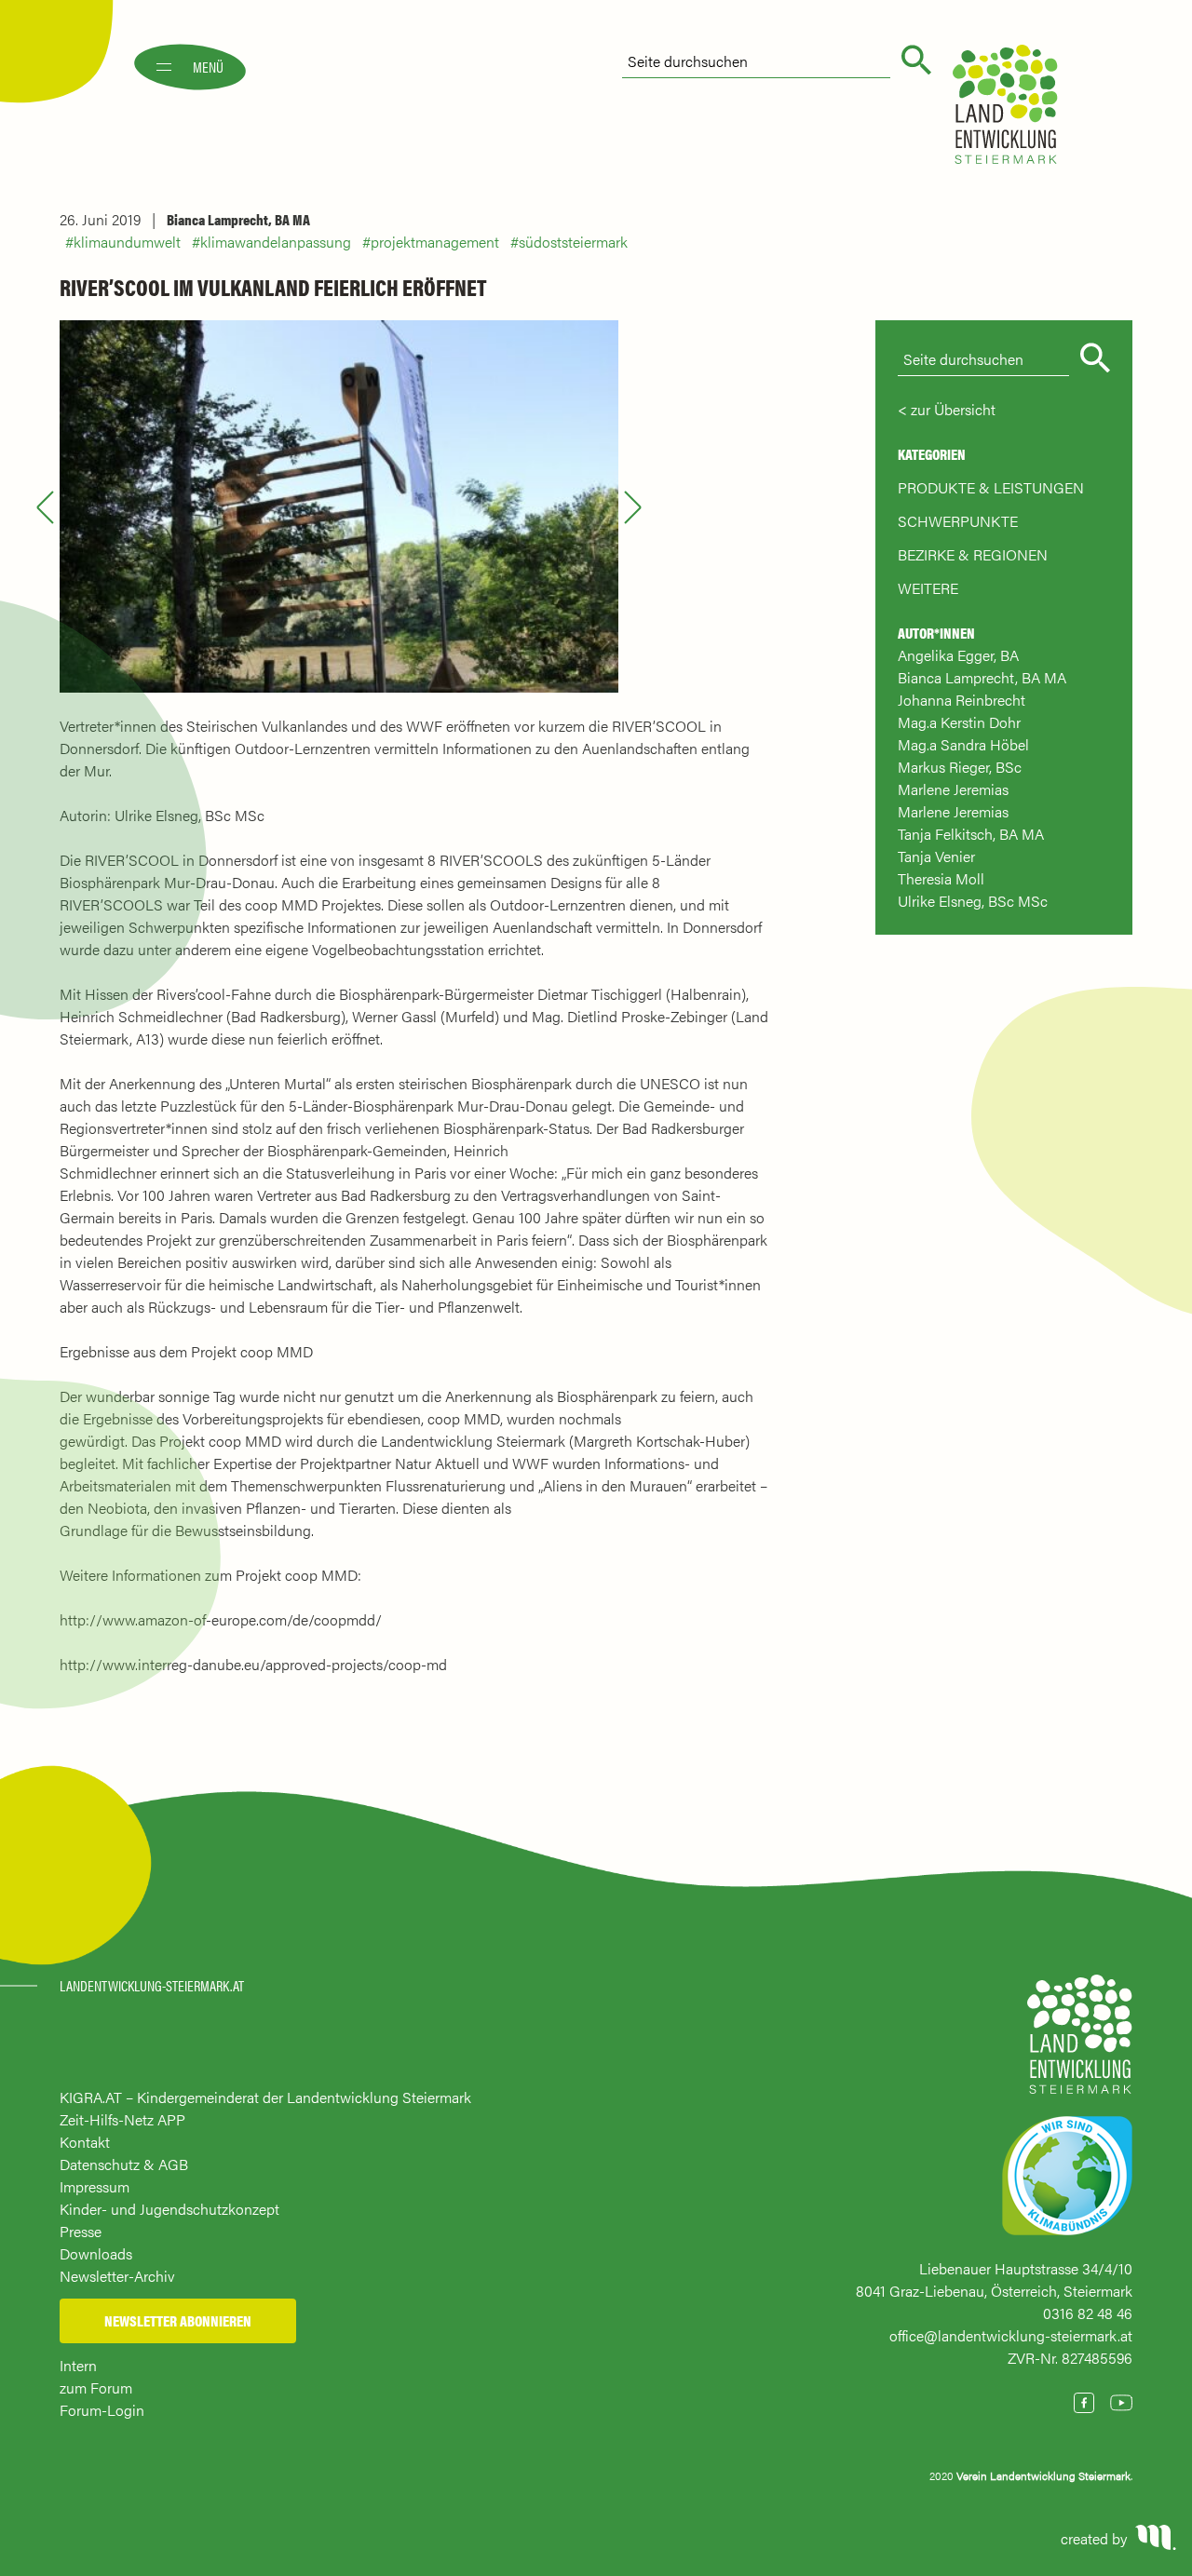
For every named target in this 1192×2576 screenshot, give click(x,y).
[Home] (1080, 2043)
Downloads (96, 2253)
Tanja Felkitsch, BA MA (971, 834)
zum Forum (96, 2387)
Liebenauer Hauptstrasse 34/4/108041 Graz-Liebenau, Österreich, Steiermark (994, 2279)
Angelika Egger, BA (958, 655)
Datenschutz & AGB (124, 2164)
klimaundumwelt (127, 242)
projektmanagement (435, 242)
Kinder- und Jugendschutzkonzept (169, 2209)
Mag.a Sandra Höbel (963, 744)
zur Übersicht (953, 409)
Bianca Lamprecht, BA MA (238, 219)
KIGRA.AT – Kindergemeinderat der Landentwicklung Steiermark (265, 2097)
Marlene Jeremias (953, 789)
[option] (339, 506)
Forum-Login (102, 2410)
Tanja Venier (936, 856)
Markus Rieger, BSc (960, 767)
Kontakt (85, 2142)
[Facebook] (1084, 2403)
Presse (81, 2231)
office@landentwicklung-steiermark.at (1011, 2335)
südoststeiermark (573, 242)
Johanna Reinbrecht (962, 700)
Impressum (95, 2186)
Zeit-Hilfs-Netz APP (122, 2119)
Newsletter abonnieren (178, 2320)
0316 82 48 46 (1088, 2313)
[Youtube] (1121, 2403)
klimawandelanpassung (276, 242)
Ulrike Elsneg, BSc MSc (973, 901)
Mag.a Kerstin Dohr (959, 722)
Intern (78, 2365)
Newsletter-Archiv (117, 2276)
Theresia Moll (941, 878)
